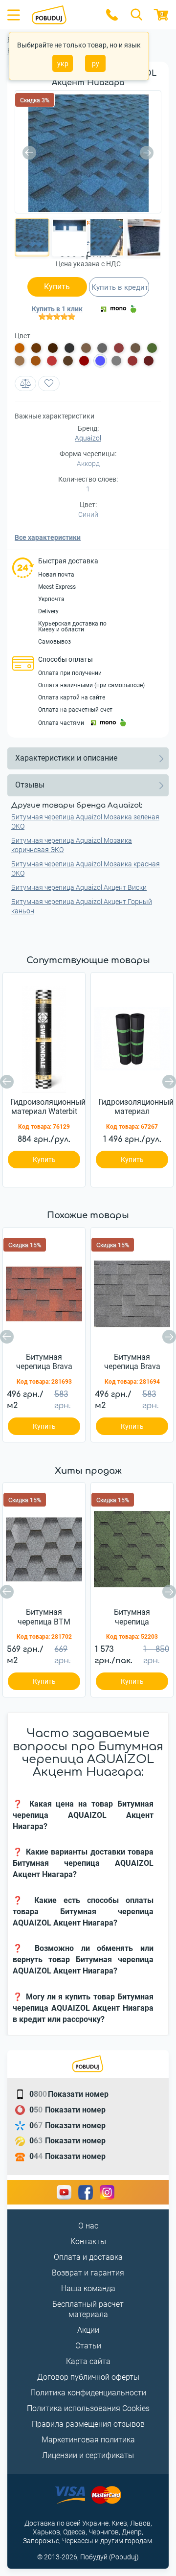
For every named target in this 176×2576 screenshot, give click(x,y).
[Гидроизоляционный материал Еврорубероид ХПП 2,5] (132, 1036)
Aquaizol (88, 438)
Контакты (88, 2241)
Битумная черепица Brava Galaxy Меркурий (132, 1362)
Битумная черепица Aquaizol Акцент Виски (79, 887)
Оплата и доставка (88, 2257)
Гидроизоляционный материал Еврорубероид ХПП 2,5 (136, 1107)
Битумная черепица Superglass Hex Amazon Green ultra (132, 1617)
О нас (88, 2226)
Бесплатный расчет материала (88, 2309)
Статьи (88, 2346)
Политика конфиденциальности (88, 2393)
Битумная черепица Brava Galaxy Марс (44, 1362)
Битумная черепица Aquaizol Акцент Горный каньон (82, 906)
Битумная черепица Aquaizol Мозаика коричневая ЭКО (72, 845)
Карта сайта (88, 2361)
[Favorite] (49, 383)
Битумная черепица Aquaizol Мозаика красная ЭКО (86, 869)
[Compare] (25, 383)
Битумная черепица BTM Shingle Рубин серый (44, 1617)
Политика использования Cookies (88, 2408)
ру (96, 64)
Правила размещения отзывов (88, 2424)
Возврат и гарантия (88, 2273)
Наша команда (88, 2288)
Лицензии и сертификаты (88, 2455)
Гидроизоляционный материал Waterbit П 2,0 (48, 1107)
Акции (88, 2330)
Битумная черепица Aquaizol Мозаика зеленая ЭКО (85, 822)
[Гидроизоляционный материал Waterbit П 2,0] (44, 1036)
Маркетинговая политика (88, 2440)
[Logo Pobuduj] (62, 15)
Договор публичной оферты (88, 2377)
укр (63, 64)
